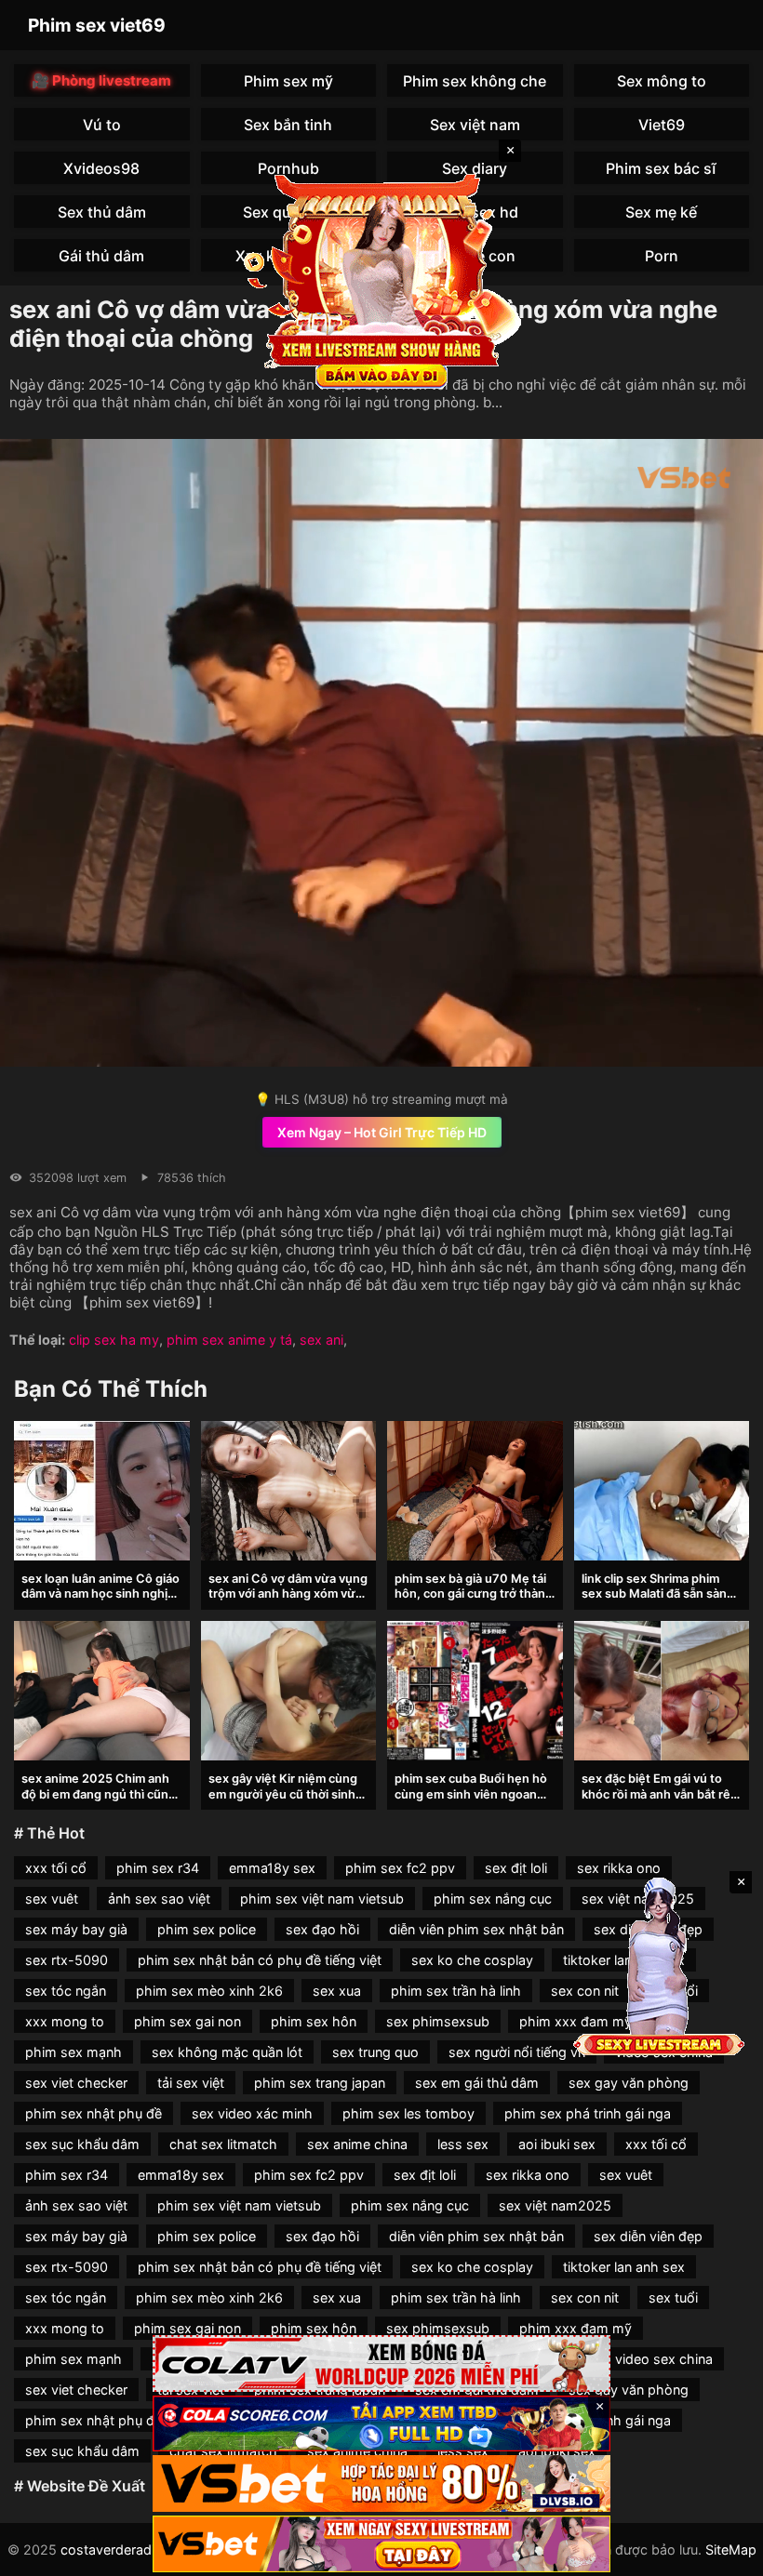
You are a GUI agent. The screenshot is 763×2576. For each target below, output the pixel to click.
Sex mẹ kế (661, 212)
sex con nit (585, 2297)
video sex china (664, 2359)
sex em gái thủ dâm (477, 2083)
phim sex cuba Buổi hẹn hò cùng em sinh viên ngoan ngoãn (471, 1794)
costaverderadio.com (127, 2549)
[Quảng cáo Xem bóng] (381, 2364)
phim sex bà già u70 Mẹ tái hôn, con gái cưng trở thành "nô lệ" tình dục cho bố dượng (474, 1602)
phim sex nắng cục (493, 1899)
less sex (463, 2144)
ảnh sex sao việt (159, 1899)
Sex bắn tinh (288, 125)
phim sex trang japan (320, 2083)
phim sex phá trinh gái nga (588, 2113)
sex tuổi (673, 2297)
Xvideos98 (101, 168)
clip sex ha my (114, 1340)
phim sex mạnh (74, 2052)
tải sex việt (191, 2083)
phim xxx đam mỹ (576, 2328)
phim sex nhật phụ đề (94, 2113)
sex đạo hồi (322, 1929)
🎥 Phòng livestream (101, 80)
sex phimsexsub (438, 2021)
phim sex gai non (187, 2021)
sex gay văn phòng (629, 2083)
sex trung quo (375, 2052)
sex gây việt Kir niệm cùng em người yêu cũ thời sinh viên (283, 1794)
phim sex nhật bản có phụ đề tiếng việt (260, 1960)
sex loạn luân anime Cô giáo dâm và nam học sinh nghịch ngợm (101, 1594)
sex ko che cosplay (472, 1960)
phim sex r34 (158, 1868)
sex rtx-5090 (67, 1960)
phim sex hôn (314, 2021)
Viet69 (662, 125)
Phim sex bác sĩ (661, 168)
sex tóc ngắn (66, 1991)
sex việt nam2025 (555, 2205)
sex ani (321, 1340)
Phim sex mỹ (288, 81)
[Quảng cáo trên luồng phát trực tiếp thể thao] (381, 2544)
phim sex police (207, 1929)
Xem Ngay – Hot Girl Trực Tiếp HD (382, 1132)
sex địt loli (516, 1868)
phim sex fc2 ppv (400, 1868)
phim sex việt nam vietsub (322, 1899)
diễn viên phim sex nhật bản (476, 1929)
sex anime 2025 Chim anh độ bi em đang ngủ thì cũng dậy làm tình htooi (99, 1794)
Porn (662, 256)
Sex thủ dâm (102, 212)
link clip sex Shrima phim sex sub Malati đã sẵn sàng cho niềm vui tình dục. (658, 1594)
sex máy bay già (76, 1929)
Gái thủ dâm (101, 256)
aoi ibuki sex (557, 2144)
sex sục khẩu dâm (82, 2144)
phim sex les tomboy (408, 2113)
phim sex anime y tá (229, 1340)
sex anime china (357, 2144)
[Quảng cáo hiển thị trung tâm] (381, 279)
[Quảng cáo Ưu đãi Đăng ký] (381, 2424)
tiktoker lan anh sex (624, 2267)
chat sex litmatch (223, 2144)
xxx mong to (65, 2021)
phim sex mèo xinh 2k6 (209, 1991)
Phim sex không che (475, 81)
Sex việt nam (475, 125)
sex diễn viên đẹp (648, 2236)
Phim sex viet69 (97, 25)
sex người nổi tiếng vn (517, 2052)
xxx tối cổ (56, 1868)
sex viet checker (76, 2083)
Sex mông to (662, 81)
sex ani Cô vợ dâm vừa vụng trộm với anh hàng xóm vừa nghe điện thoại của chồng (288, 1594)
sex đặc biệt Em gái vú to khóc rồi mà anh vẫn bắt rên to (660, 1794)
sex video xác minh (252, 2113)
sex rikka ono (619, 1868)
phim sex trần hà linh (456, 1991)
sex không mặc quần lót (227, 2052)
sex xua (337, 1991)
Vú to (102, 125)
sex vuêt (52, 1899)
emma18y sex (272, 1868)
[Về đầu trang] (722, 2554)
